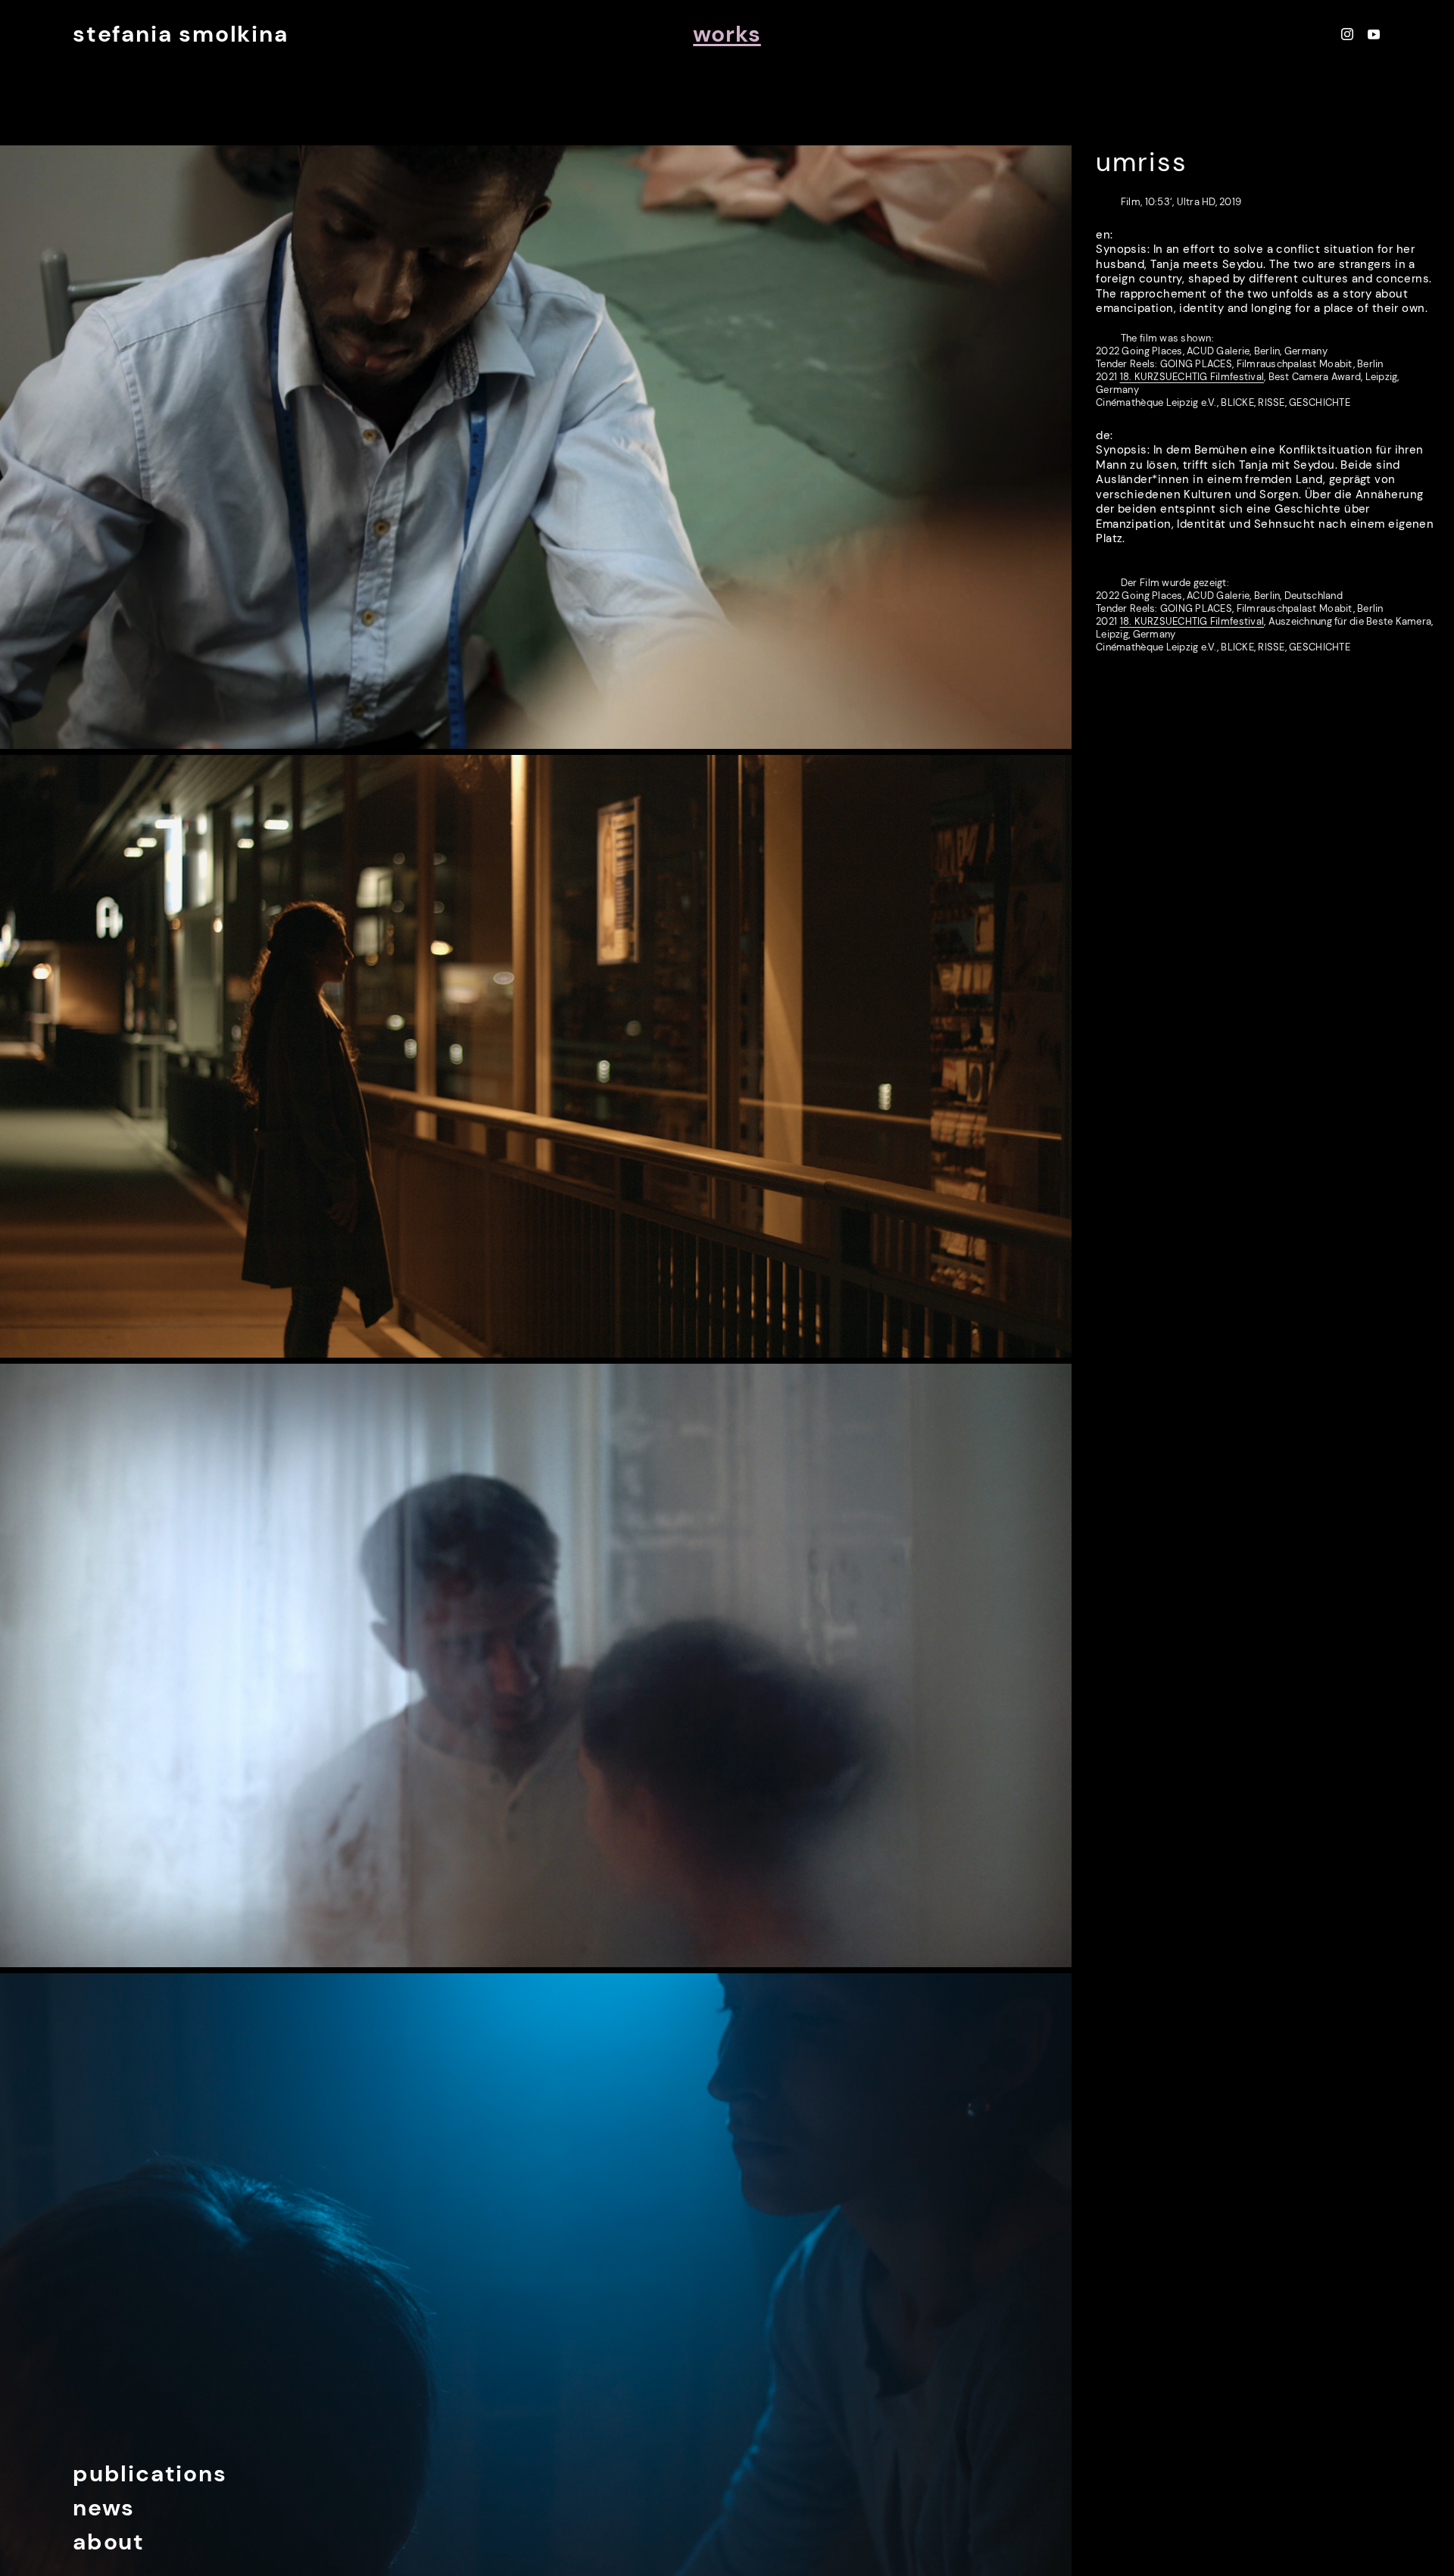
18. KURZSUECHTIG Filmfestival (1192, 377)
